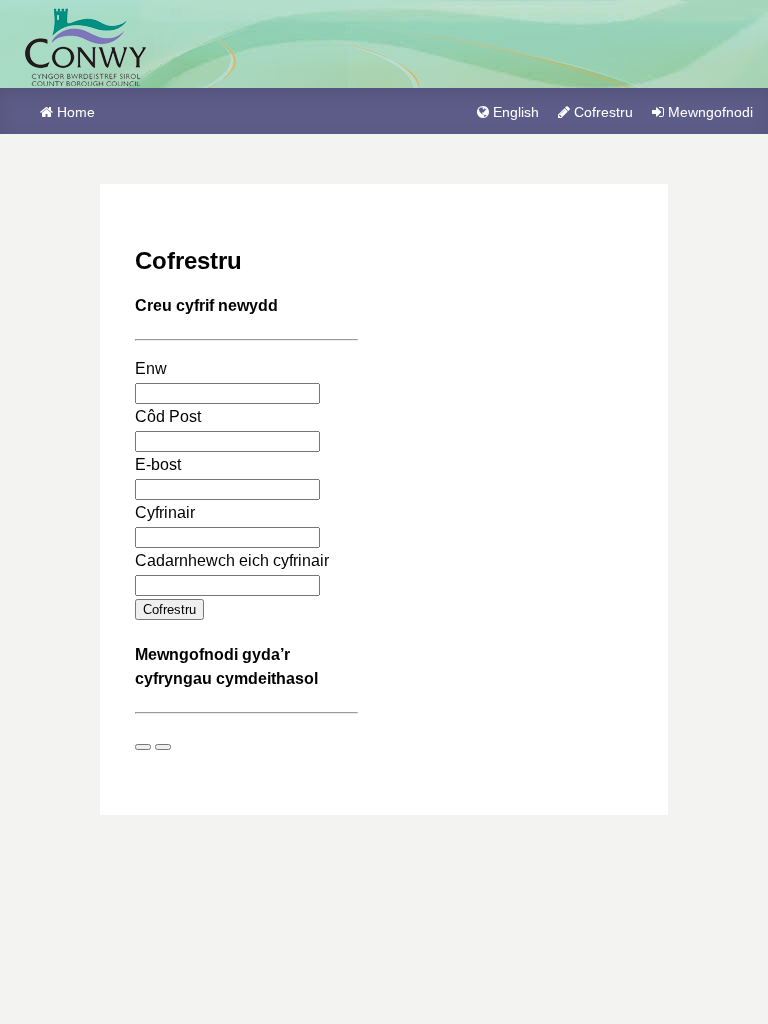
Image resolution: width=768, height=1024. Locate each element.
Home (76, 112)
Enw (151, 368)
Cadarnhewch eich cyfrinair (232, 560)
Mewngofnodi (710, 112)
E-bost (158, 464)
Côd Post (168, 416)
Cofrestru (603, 112)
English (516, 112)
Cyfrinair (165, 512)
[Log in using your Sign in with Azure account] (143, 747)
